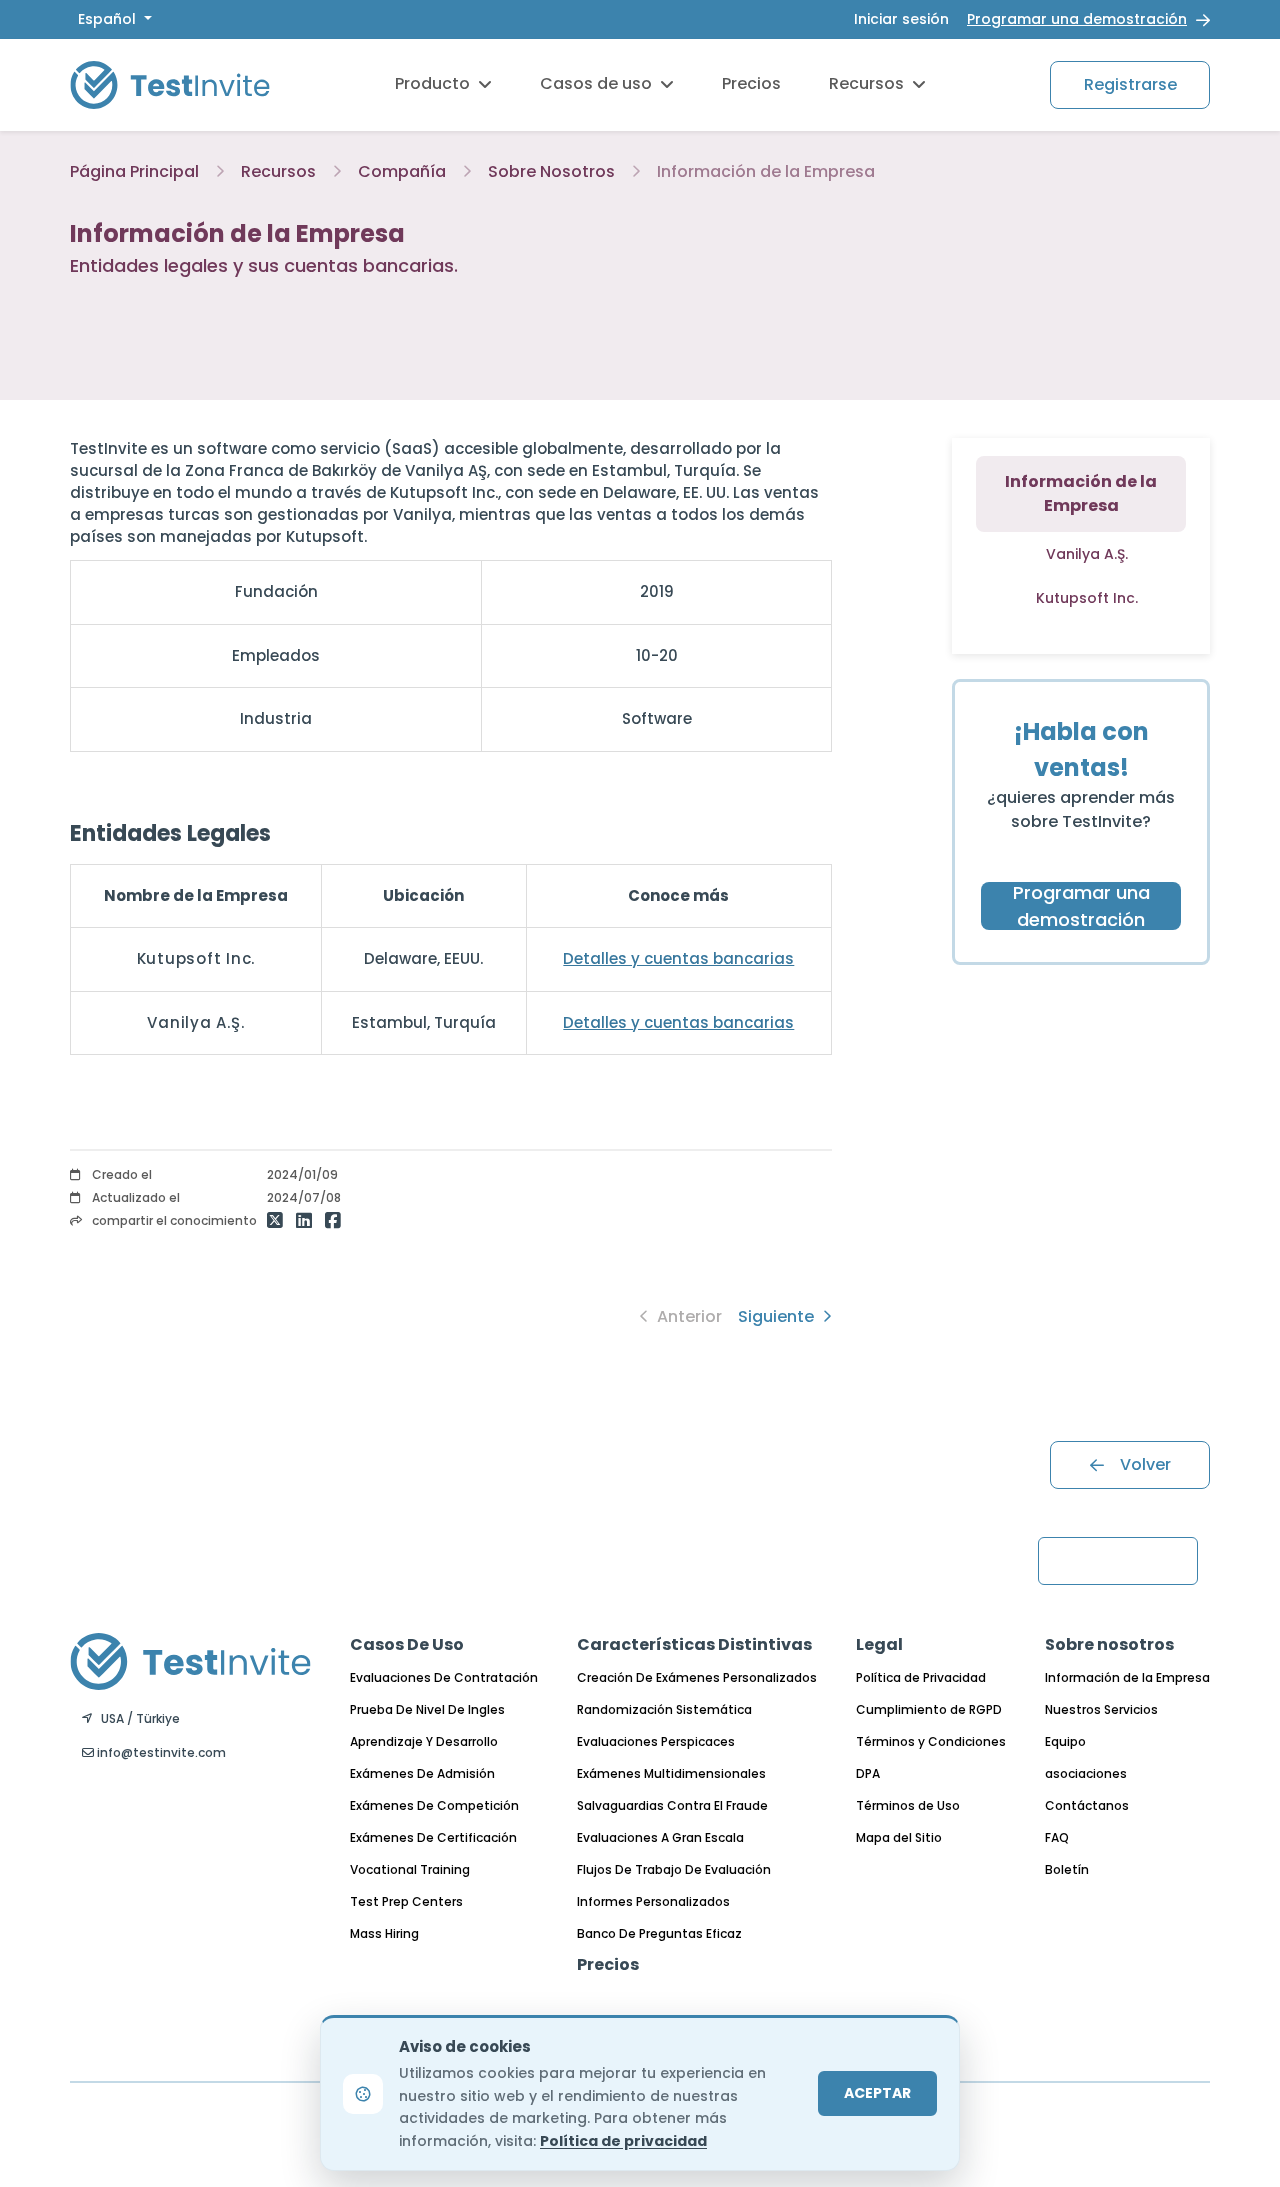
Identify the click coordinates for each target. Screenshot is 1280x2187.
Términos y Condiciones (931, 1741)
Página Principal (134, 171)
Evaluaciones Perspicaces (656, 1741)
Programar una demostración (1077, 19)
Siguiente (778, 1316)
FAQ (1057, 1837)
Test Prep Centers (406, 1901)
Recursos (866, 83)
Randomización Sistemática (664, 1709)
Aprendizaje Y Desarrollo (424, 1741)
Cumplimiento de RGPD (929, 1709)
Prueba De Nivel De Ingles (427, 1709)
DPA (868, 1773)
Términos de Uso (908, 1805)
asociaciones (1086, 1773)
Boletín (1067, 1869)
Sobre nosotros (1109, 1644)
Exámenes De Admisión (422, 1773)
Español (109, 19)
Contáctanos (1087, 1805)
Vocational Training (410, 1869)
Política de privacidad (623, 2141)
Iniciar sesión (901, 19)
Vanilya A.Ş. (1087, 554)
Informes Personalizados (653, 1901)
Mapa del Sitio (899, 1837)
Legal (879, 1644)
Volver (1145, 1464)
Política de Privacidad (921, 1677)
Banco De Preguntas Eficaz (659, 1933)
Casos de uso (596, 83)
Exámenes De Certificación (433, 1837)
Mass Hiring (384, 1933)
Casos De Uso (407, 1644)
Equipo (1065, 1741)
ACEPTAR (877, 2093)
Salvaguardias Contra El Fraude (672, 1805)
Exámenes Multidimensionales (671, 1773)
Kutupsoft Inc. (1087, 598)
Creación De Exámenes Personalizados (697, 1677)
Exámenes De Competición (434, 1805)
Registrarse (1130, 84)
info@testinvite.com (160, 1752)
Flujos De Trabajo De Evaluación (674, 1869)
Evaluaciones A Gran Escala (660, 1837)
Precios (751, 83)
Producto (432, 83)
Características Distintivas (694, 1644)
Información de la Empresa (1127, 1677)
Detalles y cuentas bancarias (678, 958)
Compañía (402, 171)
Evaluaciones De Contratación (444, 1677)
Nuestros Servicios (1101, 1709)
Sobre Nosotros (551, 171)
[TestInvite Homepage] (170, 84)
